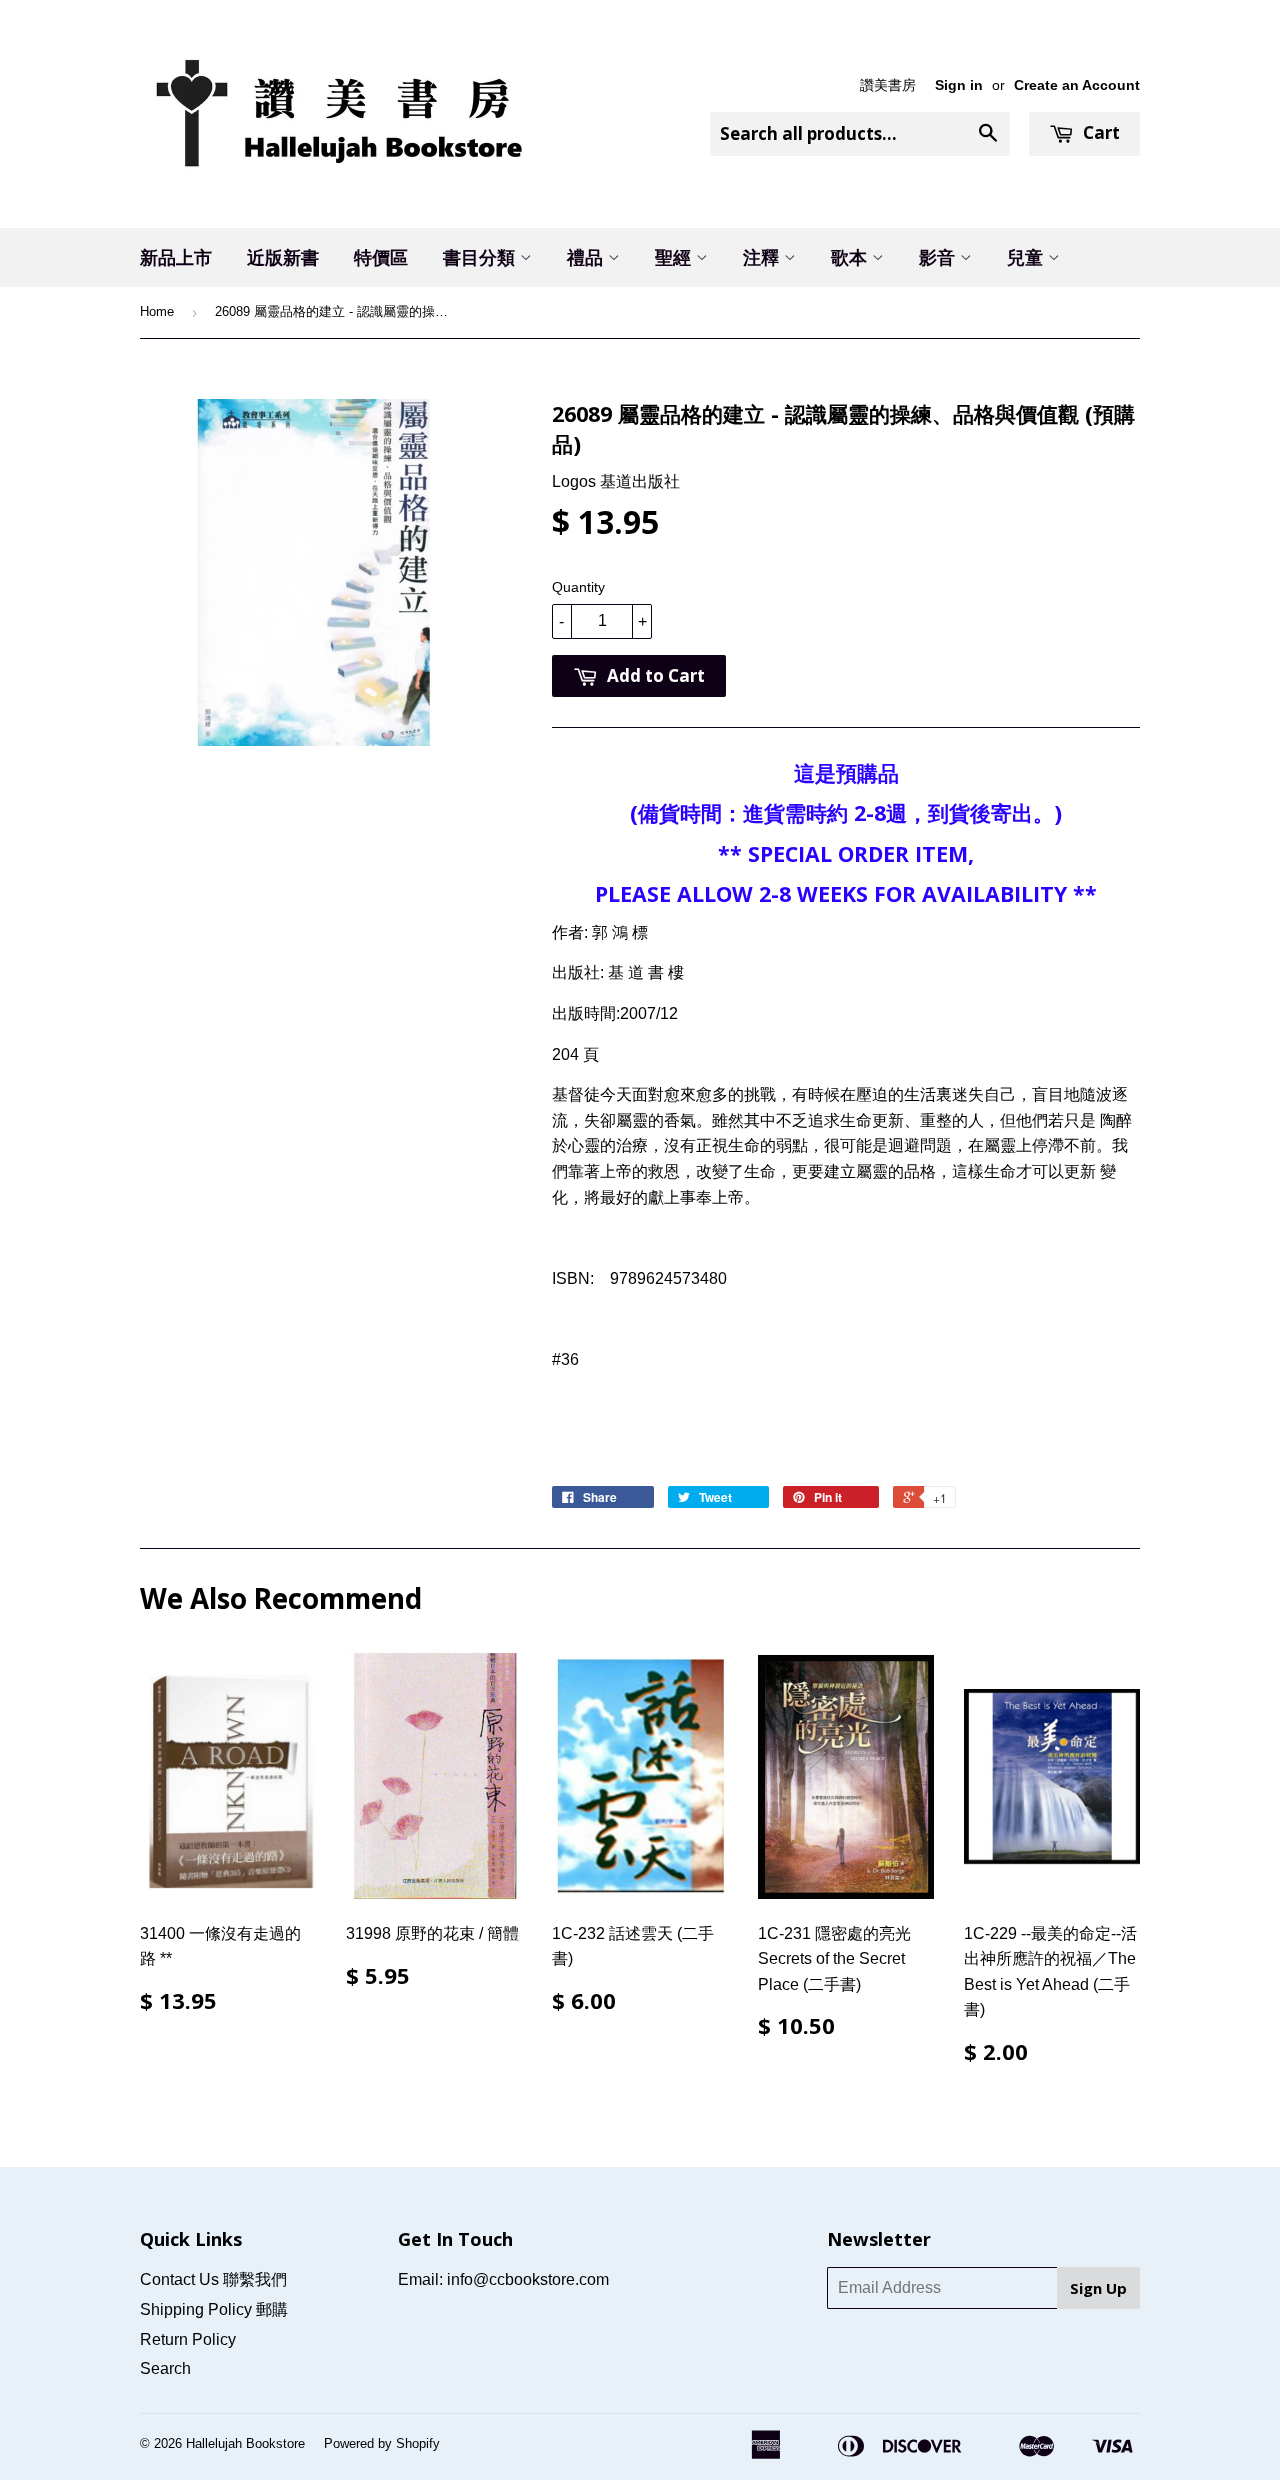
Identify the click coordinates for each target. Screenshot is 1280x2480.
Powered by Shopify (382, 2443)
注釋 (763, 257)
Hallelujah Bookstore (245, 2443)
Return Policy (188, 2339)
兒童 (1027, 257)
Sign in (959, 85)
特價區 (381, 257)
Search (165, 2368)
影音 (939, 257)
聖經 (675, 257)
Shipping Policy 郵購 (214, 2309)
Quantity (578, 587)
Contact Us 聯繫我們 (213, 2279)
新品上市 (176, 257)
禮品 (587, 257)
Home (157, 311)
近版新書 (283, 257)
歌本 (851, 257)
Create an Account (1077, 85)
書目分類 (481, 257)
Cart (1099, 132)
